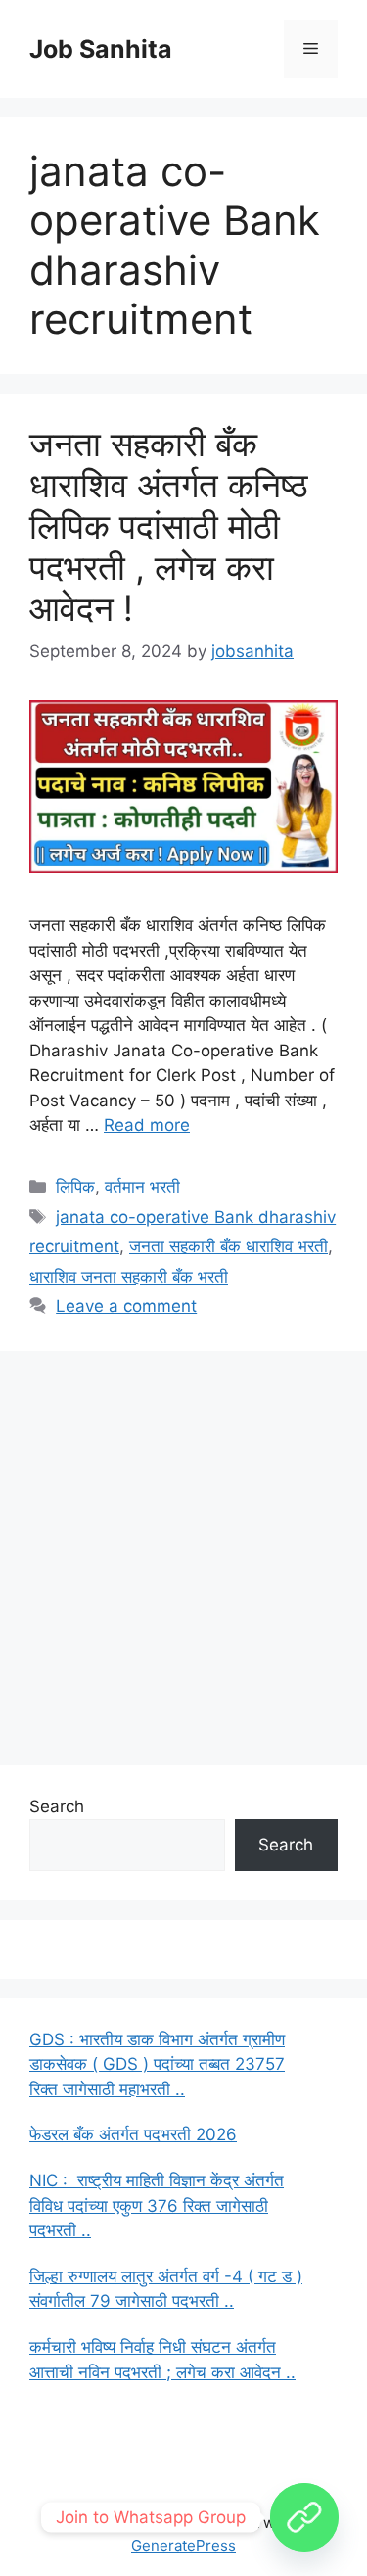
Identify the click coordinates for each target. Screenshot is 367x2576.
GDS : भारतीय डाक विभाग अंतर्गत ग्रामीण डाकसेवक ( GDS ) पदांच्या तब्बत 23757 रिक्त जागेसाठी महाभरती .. (157, 2064)
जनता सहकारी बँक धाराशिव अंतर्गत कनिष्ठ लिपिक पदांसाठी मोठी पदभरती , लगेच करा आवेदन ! (169, 526)
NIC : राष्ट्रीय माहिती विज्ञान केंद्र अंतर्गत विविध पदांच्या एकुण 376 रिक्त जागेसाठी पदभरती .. (157, 2205)
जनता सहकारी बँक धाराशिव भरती (229, 1246)
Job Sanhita (101, 49)
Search (57, 1806)
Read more (147, 1125)
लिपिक (75, 1187)
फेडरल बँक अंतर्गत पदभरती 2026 (133, 2134)
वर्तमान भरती (142, 1187)
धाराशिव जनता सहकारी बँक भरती (129, 1277)
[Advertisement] (183, 1554)
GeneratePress (183, 2545)
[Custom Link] (304, 2517)
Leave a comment (126, 1306)
